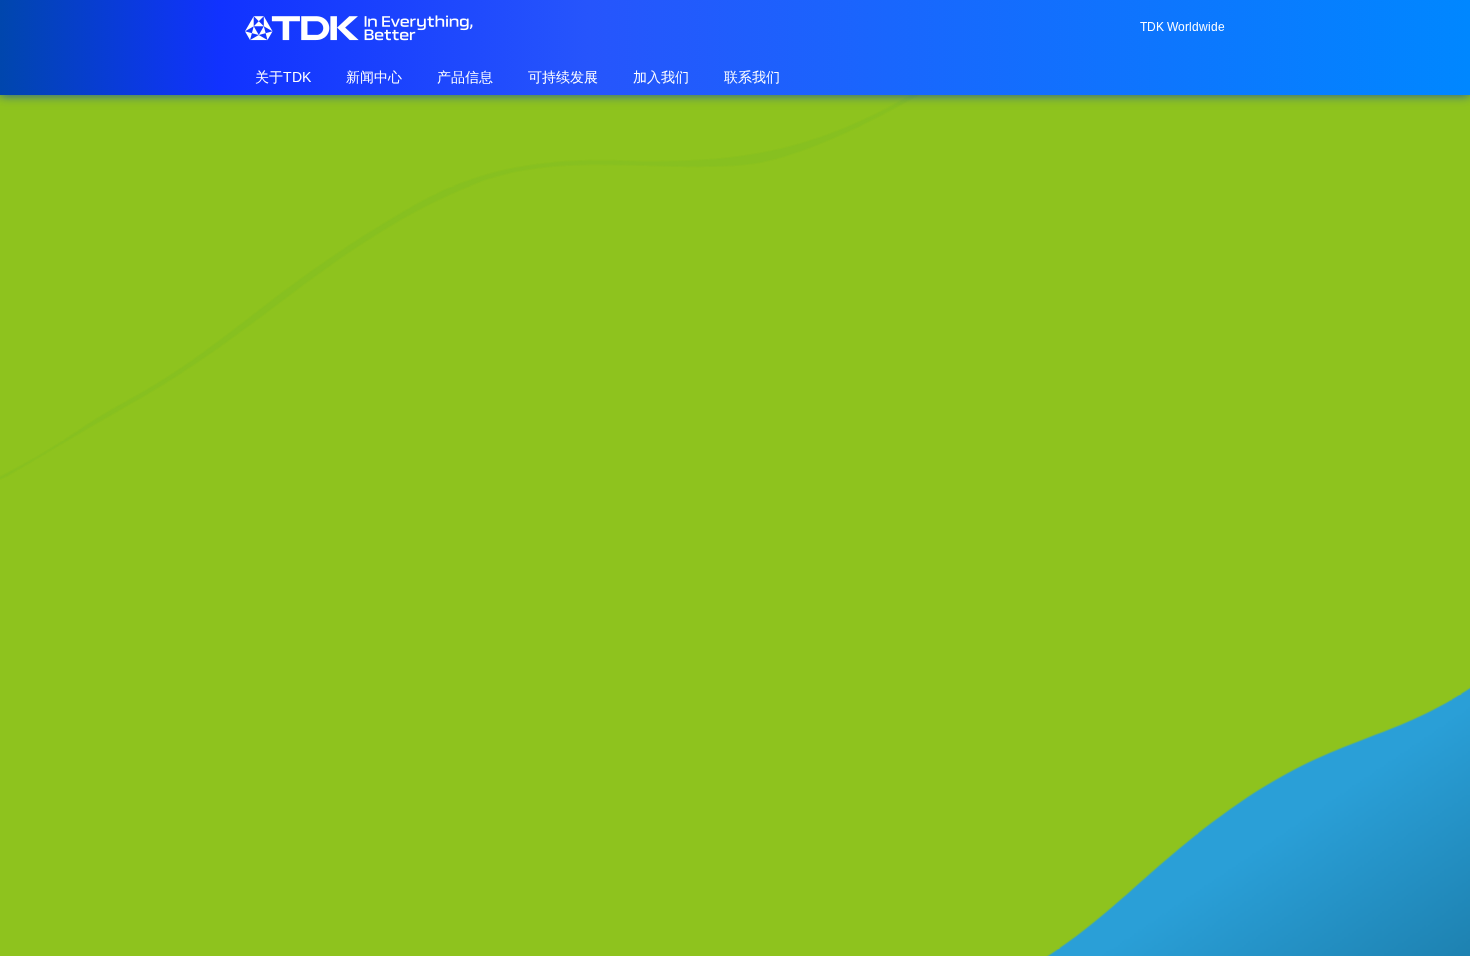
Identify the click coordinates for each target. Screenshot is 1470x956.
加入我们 (661, 77)
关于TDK (283, 77)
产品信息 (465, 77)
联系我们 (752, 77)
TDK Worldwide (1182, 27)
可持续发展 (563, 77)
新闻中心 (374, 77)
